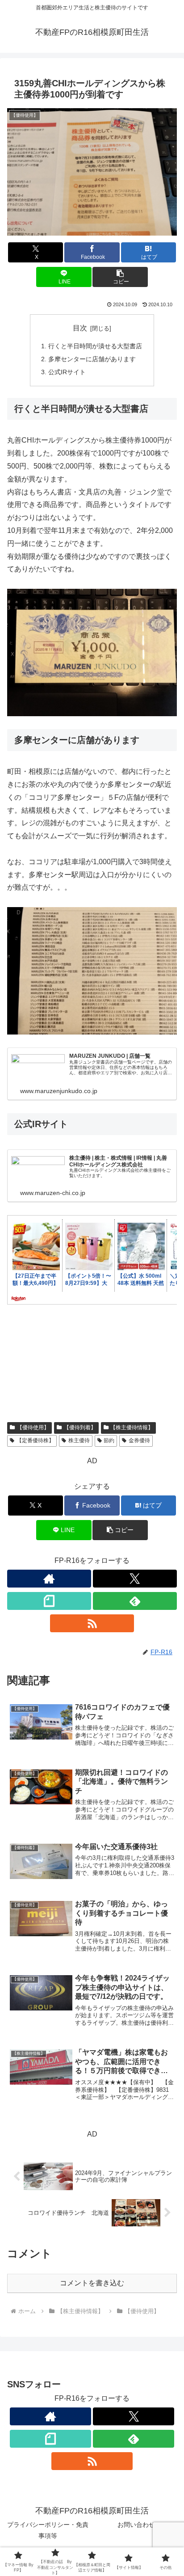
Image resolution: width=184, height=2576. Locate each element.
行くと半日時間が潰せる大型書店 (95, 346)
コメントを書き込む (92, 2283)
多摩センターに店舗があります (92, 359)
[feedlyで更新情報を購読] (135, 1601)
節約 (109, 1440)
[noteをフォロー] (49, 1601)
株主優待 (79, 1440)
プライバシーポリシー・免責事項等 (48, 2530)
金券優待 (139, 1440)
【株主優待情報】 (132, 1427)
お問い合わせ (136, 2525)
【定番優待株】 (35, 1440)
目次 (80, 328)
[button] (120, 277)
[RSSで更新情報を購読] (92, 1623)
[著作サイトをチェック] (49, 1579)
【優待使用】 (33, 1427)
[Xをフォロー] (135, 1579)
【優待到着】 (80, 1427)
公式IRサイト (67, 372)
